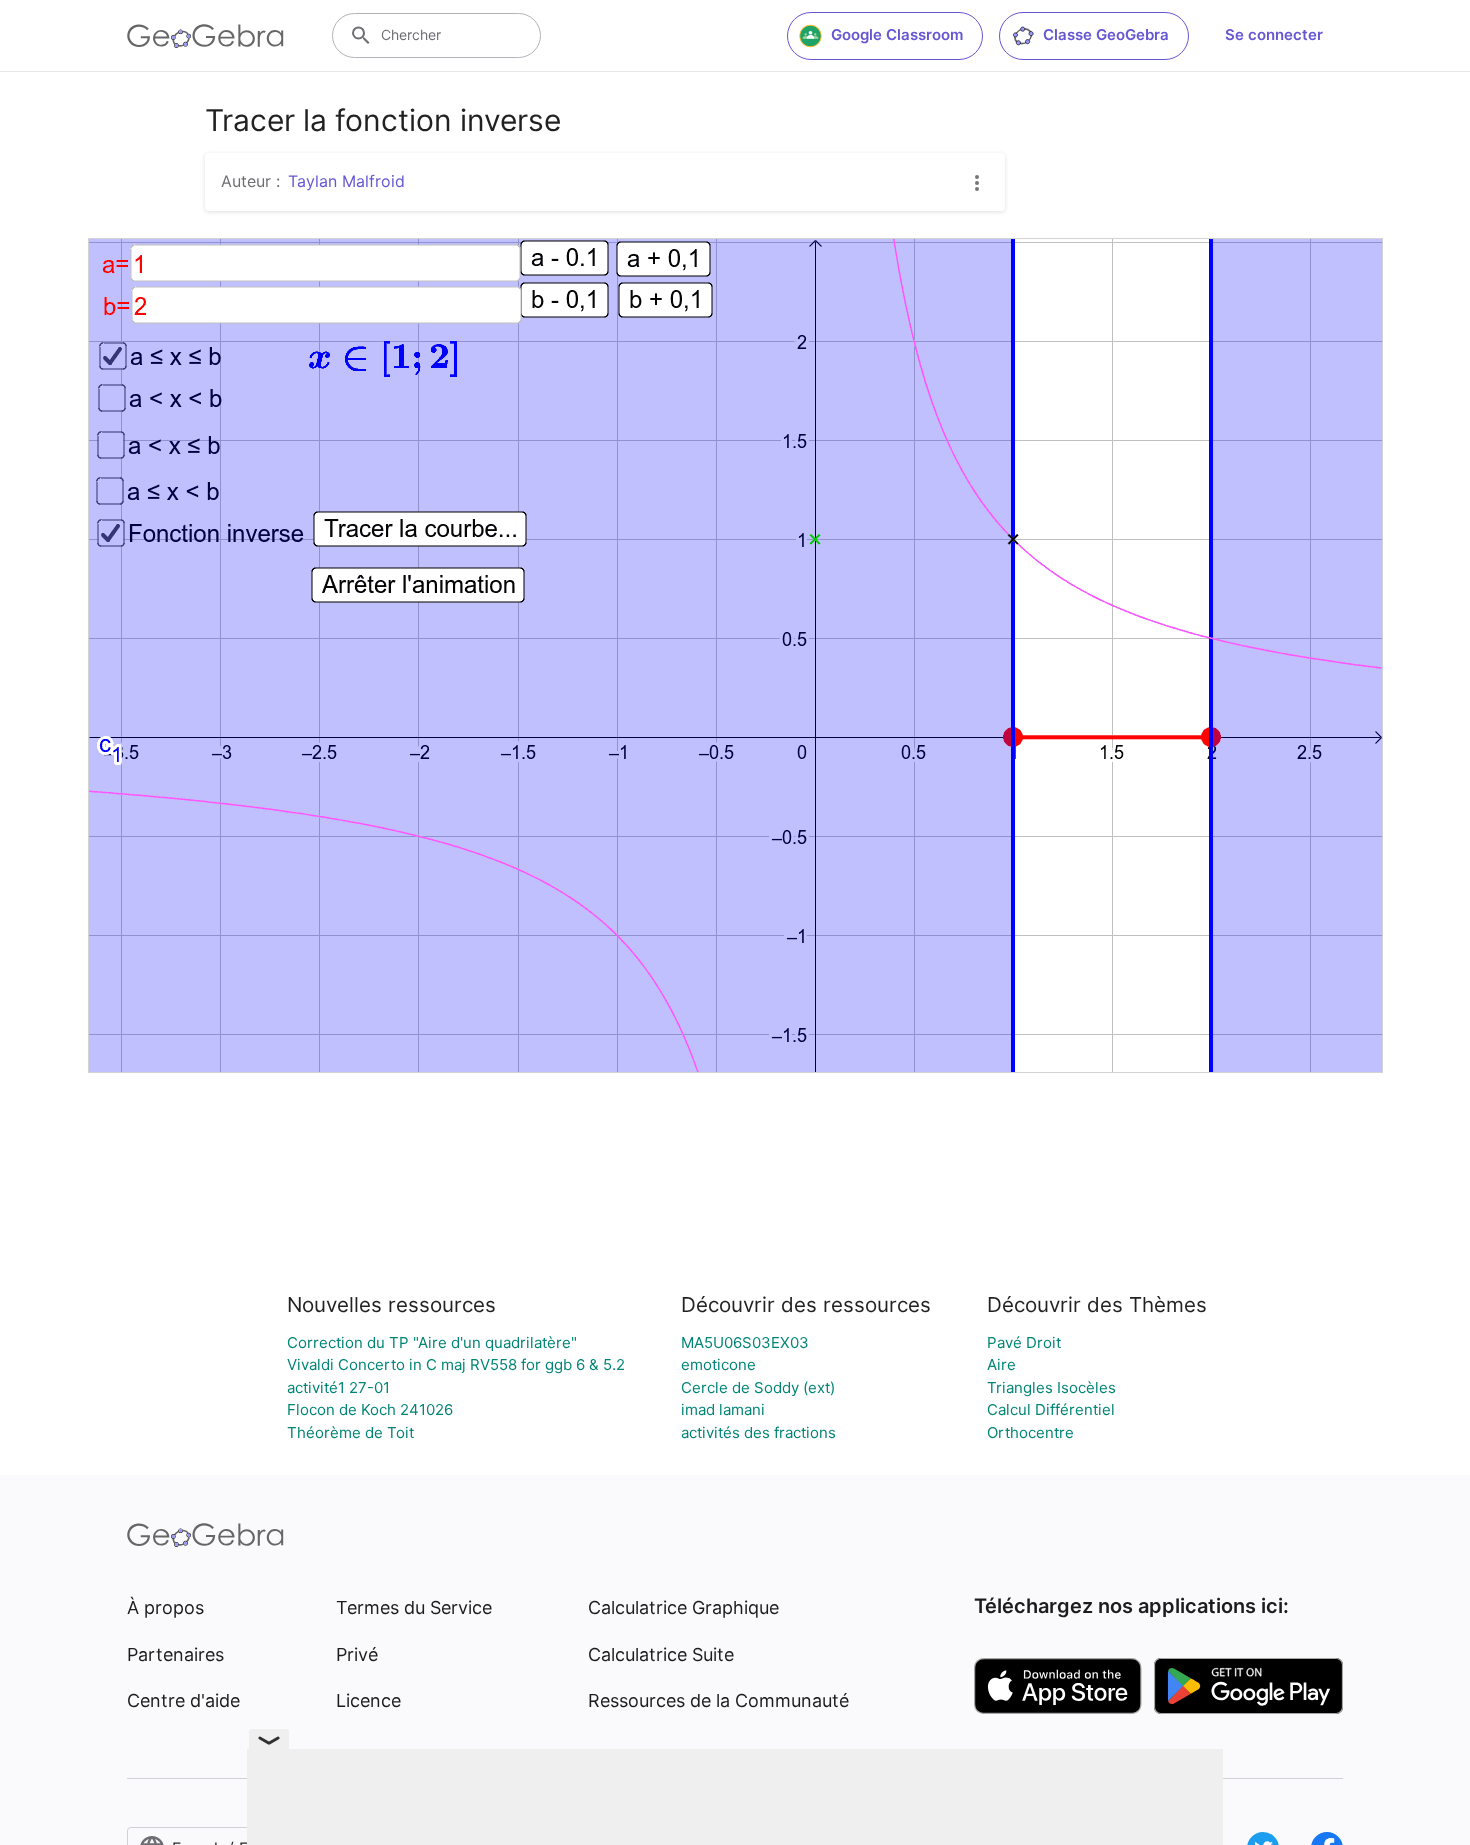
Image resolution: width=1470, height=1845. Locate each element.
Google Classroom (897, 34)
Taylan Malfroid (346, 181)
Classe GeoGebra (1106, 34)
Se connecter (1274, 34)
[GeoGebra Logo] (205, 36)
